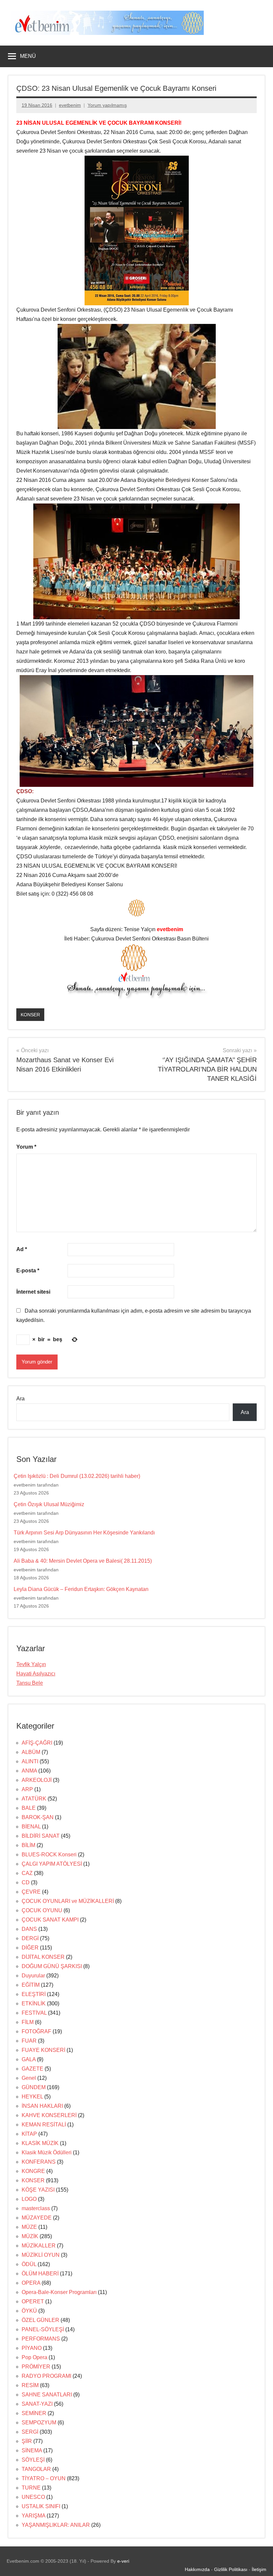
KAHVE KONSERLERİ (49, 2115)
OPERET (33, 2301)
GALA (29, 2059)
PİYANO (32, 2348)
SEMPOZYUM (39, 2423)
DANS (29, 1929)
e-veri (123, 2561)
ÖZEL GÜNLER (40, 2320)
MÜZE (29, 2227)
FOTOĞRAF (36, 2031)
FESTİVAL (34, 2013)
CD (26, 1882)
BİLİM (28, 1845)
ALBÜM (31, 1752)
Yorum (26, 1147)
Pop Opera (34, 2357)
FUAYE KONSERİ (43, 2050)
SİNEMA (32, 2450)
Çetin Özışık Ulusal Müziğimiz (49, 1504)
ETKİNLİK (34, 2004)
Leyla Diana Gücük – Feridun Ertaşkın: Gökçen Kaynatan (81, 1589)
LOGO (29, 2199)
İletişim (259, 2569)
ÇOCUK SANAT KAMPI (50, 1920)
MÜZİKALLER (39, 2246)
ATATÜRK (34, 1799)
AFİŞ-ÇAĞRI (37, 1743)
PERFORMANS (41, 2339)
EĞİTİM (31, 1985)
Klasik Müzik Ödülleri (47, 2152)
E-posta (28, 1271)
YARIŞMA (33, 2516)
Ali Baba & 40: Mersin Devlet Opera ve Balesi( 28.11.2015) (83, 1561)
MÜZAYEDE (37, 2218)
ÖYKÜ (29, 2311)
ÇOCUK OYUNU (42, 1910)
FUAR (29, 2041)
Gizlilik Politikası (231, 2569)
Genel (29, 2078)
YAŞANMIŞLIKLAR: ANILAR (56, 2525)
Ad (22, 1249)
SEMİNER (34, 2413)
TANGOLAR (36, 2469)
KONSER (30, 1015)
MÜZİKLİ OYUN (41, 2255)
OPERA (31, 2283)
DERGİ (30, 1938)
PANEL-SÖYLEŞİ (43, 2329)
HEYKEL (32, 2097)
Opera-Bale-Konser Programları (59, 2292)
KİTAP (29, 2134)
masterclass (36, 2208)
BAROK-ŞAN (38, 1817)
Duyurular (33, 1976)
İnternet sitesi (33, 1292)
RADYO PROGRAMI (46, 2376)
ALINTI (30, 1761)
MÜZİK (30, 2236)
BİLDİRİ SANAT (41, 1836)
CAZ (27, 1873)
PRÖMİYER (36, 2367)
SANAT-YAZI (37, 2404)
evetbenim (70, 105)
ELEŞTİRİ (34, 1994)
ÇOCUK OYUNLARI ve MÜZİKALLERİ (68, 1901)
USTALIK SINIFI (41, 2506)
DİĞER (30, 1948)
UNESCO (33, 2497)
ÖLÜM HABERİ (40, 2274)
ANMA (29, 1771)
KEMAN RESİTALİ (44, 2125)
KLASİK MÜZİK (40, 2143)
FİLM (28, 2022)
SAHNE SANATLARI (47, 2395)
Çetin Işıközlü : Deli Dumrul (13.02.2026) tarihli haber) (77, 1476)
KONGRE (33, 2171)
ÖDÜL (29, 2264)
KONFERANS (39, 2162)
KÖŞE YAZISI (38, 2190)
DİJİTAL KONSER (43, 1957)
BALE (29, 1808)
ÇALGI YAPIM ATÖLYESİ (52, 1864)
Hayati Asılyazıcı (36, 1674)
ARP (27, 1789)
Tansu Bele (30, 1683)
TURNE (31, 2488)
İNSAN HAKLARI (42, 2106)
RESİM (30, 2385)
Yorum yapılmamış (107, 105)
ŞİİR (27, 2441)
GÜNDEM (34, 2087)
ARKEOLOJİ (37, 1780)
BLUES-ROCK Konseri (49, 1855)
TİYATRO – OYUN (44, 2478)
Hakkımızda (197, 2569)
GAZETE (32, 2069)
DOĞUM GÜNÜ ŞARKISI (52, 1966)
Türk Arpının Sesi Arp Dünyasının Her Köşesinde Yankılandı (84, 1533)
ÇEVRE (31, 1892)
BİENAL (31, 1827)
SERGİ (30, 2432)
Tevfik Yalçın (31, 1664)
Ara (20, 1399)
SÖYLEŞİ (33, 2460)
